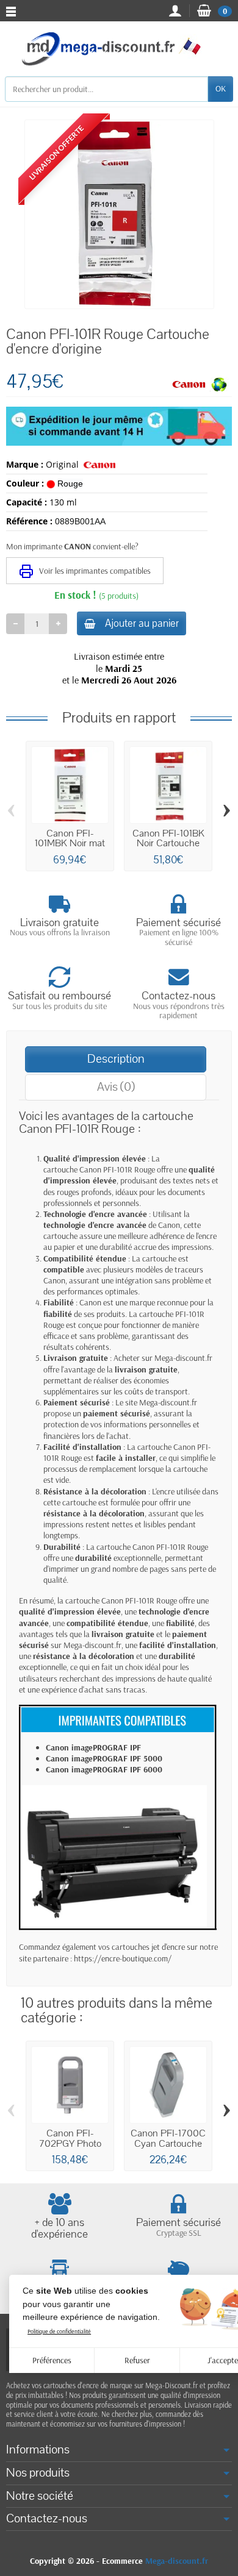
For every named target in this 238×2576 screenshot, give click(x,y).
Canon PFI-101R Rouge (117, 1169)
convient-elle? (116, 546)
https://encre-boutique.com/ (123, 1958)
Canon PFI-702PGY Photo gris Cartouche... (70, 2143)
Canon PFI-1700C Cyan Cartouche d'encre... (168, 2143)
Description (116, 1059)
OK (221, 88)
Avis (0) (116, 1087)
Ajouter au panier (142, 623)
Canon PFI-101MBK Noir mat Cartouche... (70, 844)
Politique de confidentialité (59, 2331)
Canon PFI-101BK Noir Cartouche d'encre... (168, 844)
